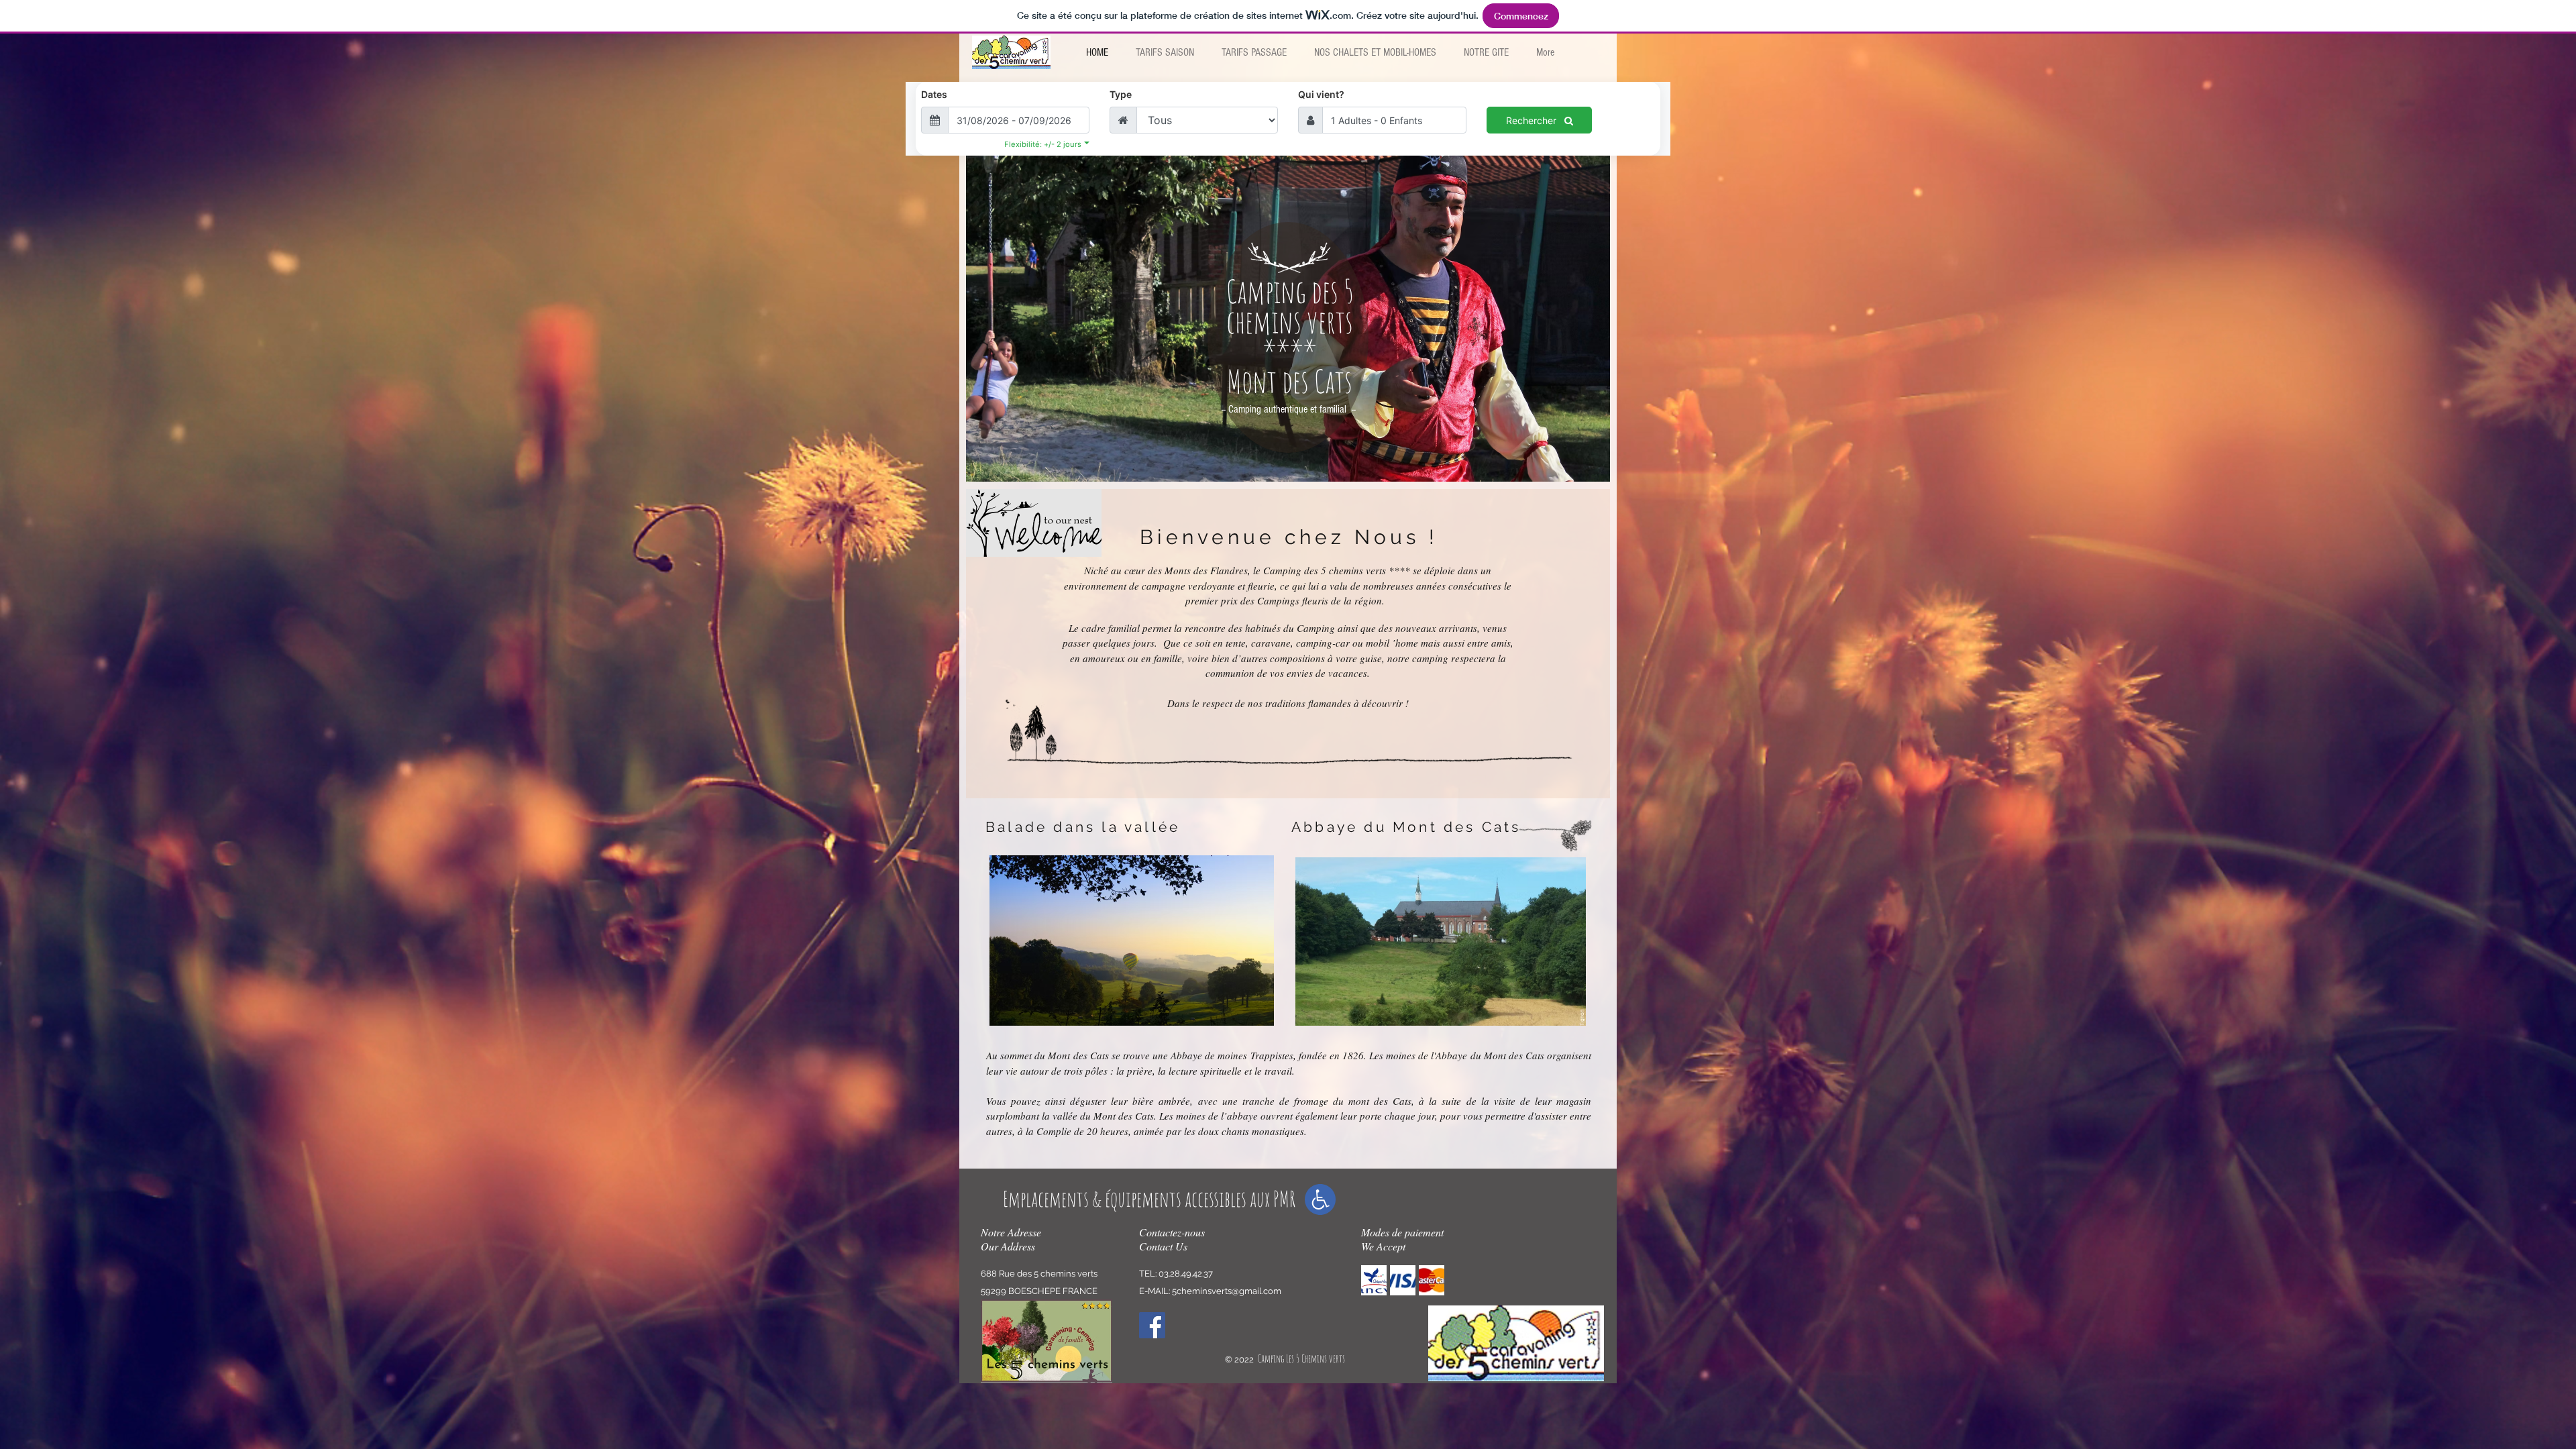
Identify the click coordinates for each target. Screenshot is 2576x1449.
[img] (1374, 1280)
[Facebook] (1152, 1325)
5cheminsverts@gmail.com (1227, 1291)
